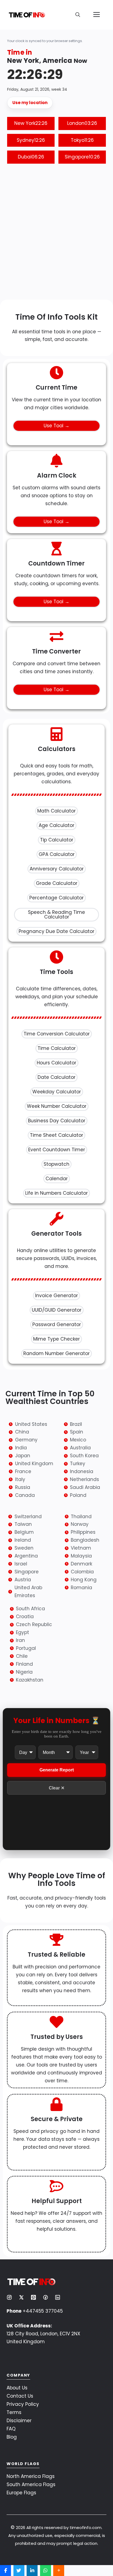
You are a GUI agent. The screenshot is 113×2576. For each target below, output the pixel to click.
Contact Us (20, 2396)
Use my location (30, 103)
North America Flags (31, 2476)
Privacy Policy (23, 2404)
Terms (14, 2412)
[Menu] (97, 15)
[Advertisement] (56, 232)
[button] (78, 15)
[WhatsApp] (46, 2571)
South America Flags (31, 2484)
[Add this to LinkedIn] (32, 2571)
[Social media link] (9, 2297)
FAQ (11, 2429)
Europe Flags (21, 2493)
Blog (12, 2437)
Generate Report (57, 1770)
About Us (17, 2388)
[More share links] (59, 2571)
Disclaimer (19, 2421)
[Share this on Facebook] (5, 2571)
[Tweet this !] (19, 2571)
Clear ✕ (57, 1788)
